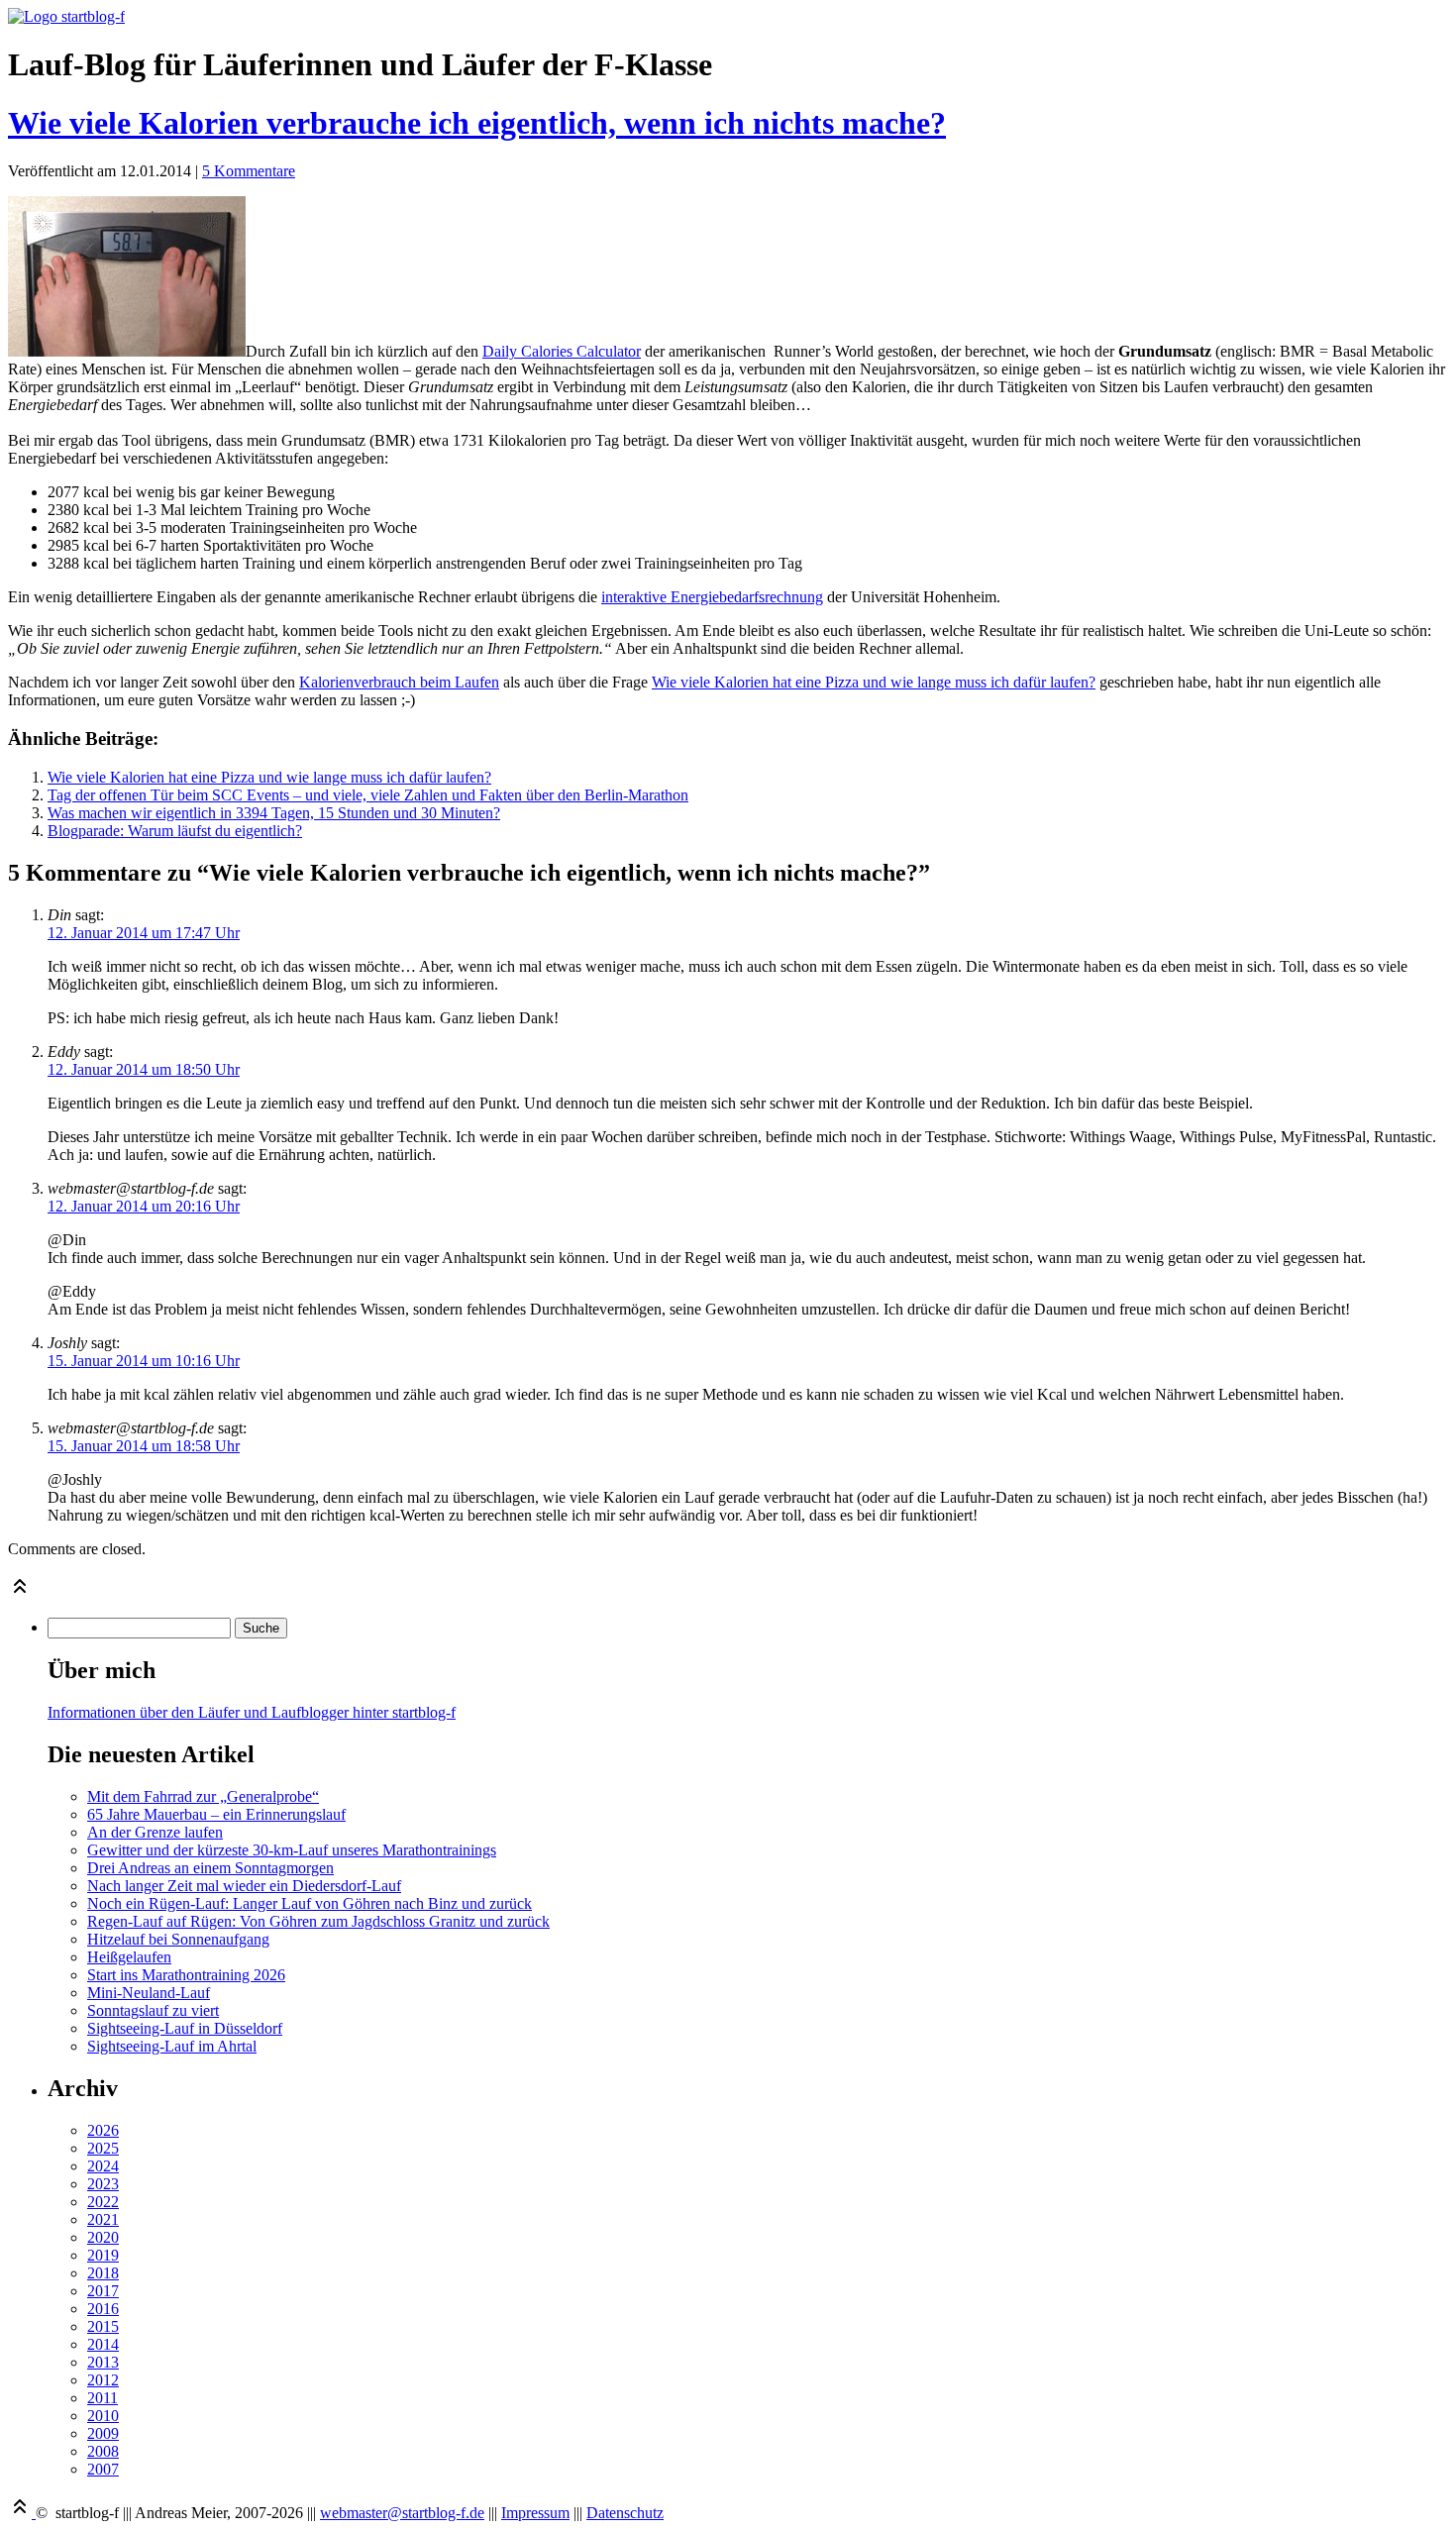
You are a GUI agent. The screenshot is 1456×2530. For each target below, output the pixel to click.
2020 (103, 2237)
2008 (103, 2451)
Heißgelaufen (129, 1957)
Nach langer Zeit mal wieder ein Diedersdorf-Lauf (244, 1886)
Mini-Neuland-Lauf (149, 1993)
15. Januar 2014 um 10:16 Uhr (144, 1361)
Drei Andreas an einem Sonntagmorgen (210, 1868)
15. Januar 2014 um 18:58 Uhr (144, 1446)
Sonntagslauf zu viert (153, 2010)
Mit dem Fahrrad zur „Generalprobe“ (203, 1796)
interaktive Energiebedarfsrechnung (712, 597)
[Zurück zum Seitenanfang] (20, 1592)
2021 (103, 2219)
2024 (103, 2166)
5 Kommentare (249, 171)
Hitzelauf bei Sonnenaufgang (178, 1939)
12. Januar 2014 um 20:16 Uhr (144, 1206)
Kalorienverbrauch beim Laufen (399, 682)
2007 (103, 2469)
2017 (103, 2291)
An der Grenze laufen (155, 1832)
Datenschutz (625, 2513)
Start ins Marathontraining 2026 (186, 1975)
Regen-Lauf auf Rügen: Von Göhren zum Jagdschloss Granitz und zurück (318, 1921)
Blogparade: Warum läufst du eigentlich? (175, 831)
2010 (103, 2416)
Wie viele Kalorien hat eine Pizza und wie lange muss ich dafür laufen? (874, 682)
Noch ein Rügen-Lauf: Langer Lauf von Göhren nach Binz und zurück (310, 1903)
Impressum (535, 2513)
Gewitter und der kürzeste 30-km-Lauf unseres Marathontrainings (292, 1850)
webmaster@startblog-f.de (402, 2513)
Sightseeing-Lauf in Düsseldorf (185, 2028)
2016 (103, 2309)
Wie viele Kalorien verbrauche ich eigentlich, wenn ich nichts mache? (477, 123)
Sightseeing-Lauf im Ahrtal (172, 2046)
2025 (103, 2148)
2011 (103, 2398)
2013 (103, 2362)
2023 (103, 2184)
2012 (103, 2380)
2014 (103, 2344)
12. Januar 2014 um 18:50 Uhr (144, 1069)
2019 (103, 2255)
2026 (103, 2130)
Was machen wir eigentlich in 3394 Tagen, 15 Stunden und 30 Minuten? (274, 813)
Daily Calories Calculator (562, 351)
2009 (103, 2433)
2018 (103, 2273)
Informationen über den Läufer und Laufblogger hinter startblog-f (252, 1712)
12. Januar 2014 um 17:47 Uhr (144, 933)
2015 (103, 2326)
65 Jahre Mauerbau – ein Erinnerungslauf (216, 1814)
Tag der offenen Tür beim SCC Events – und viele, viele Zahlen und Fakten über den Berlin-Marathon (368, 795)
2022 (103, 2202)
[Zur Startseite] (66, 16)
